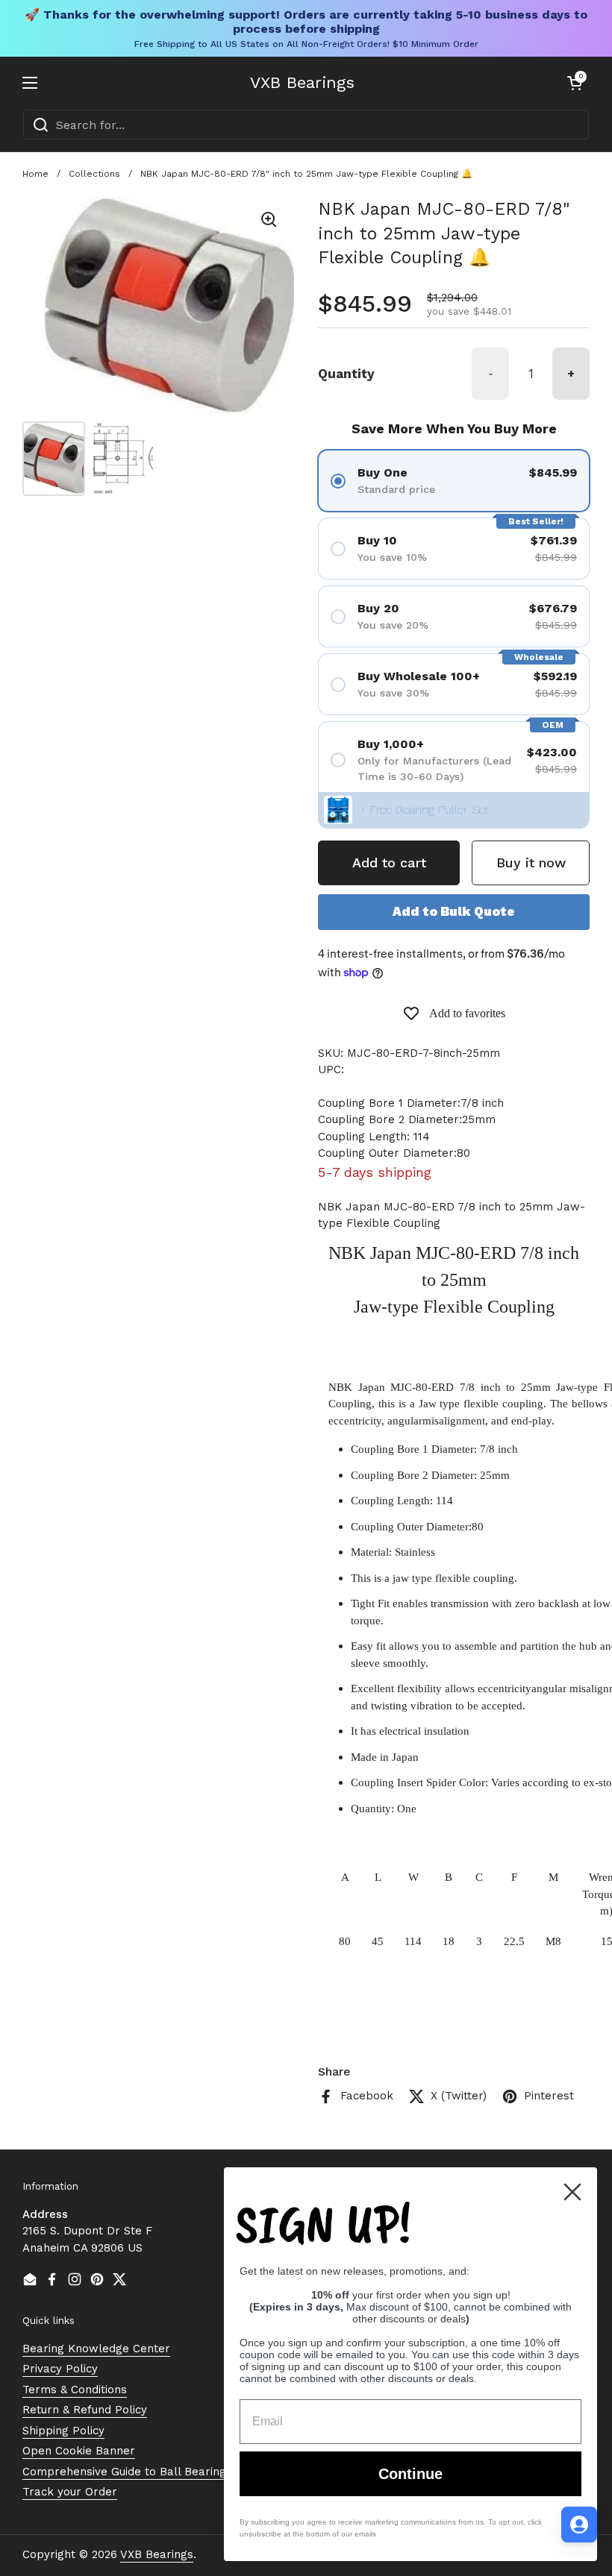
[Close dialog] (572, 2192)
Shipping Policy (63, 2431)
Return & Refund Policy (85, 2410)
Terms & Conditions (75, 2390)
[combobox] (306, 125)
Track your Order (70, 2492)
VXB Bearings (302, 83)
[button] (575, 83)
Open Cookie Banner (79, 2451)
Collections (94, 174)
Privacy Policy (60, 2369)
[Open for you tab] (579, 2525)
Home (35, 174)
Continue (410, 2474)
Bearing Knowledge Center (96, 2349)
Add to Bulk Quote (454, 911)
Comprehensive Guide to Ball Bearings (127, 2472)
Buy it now (531, 863)
